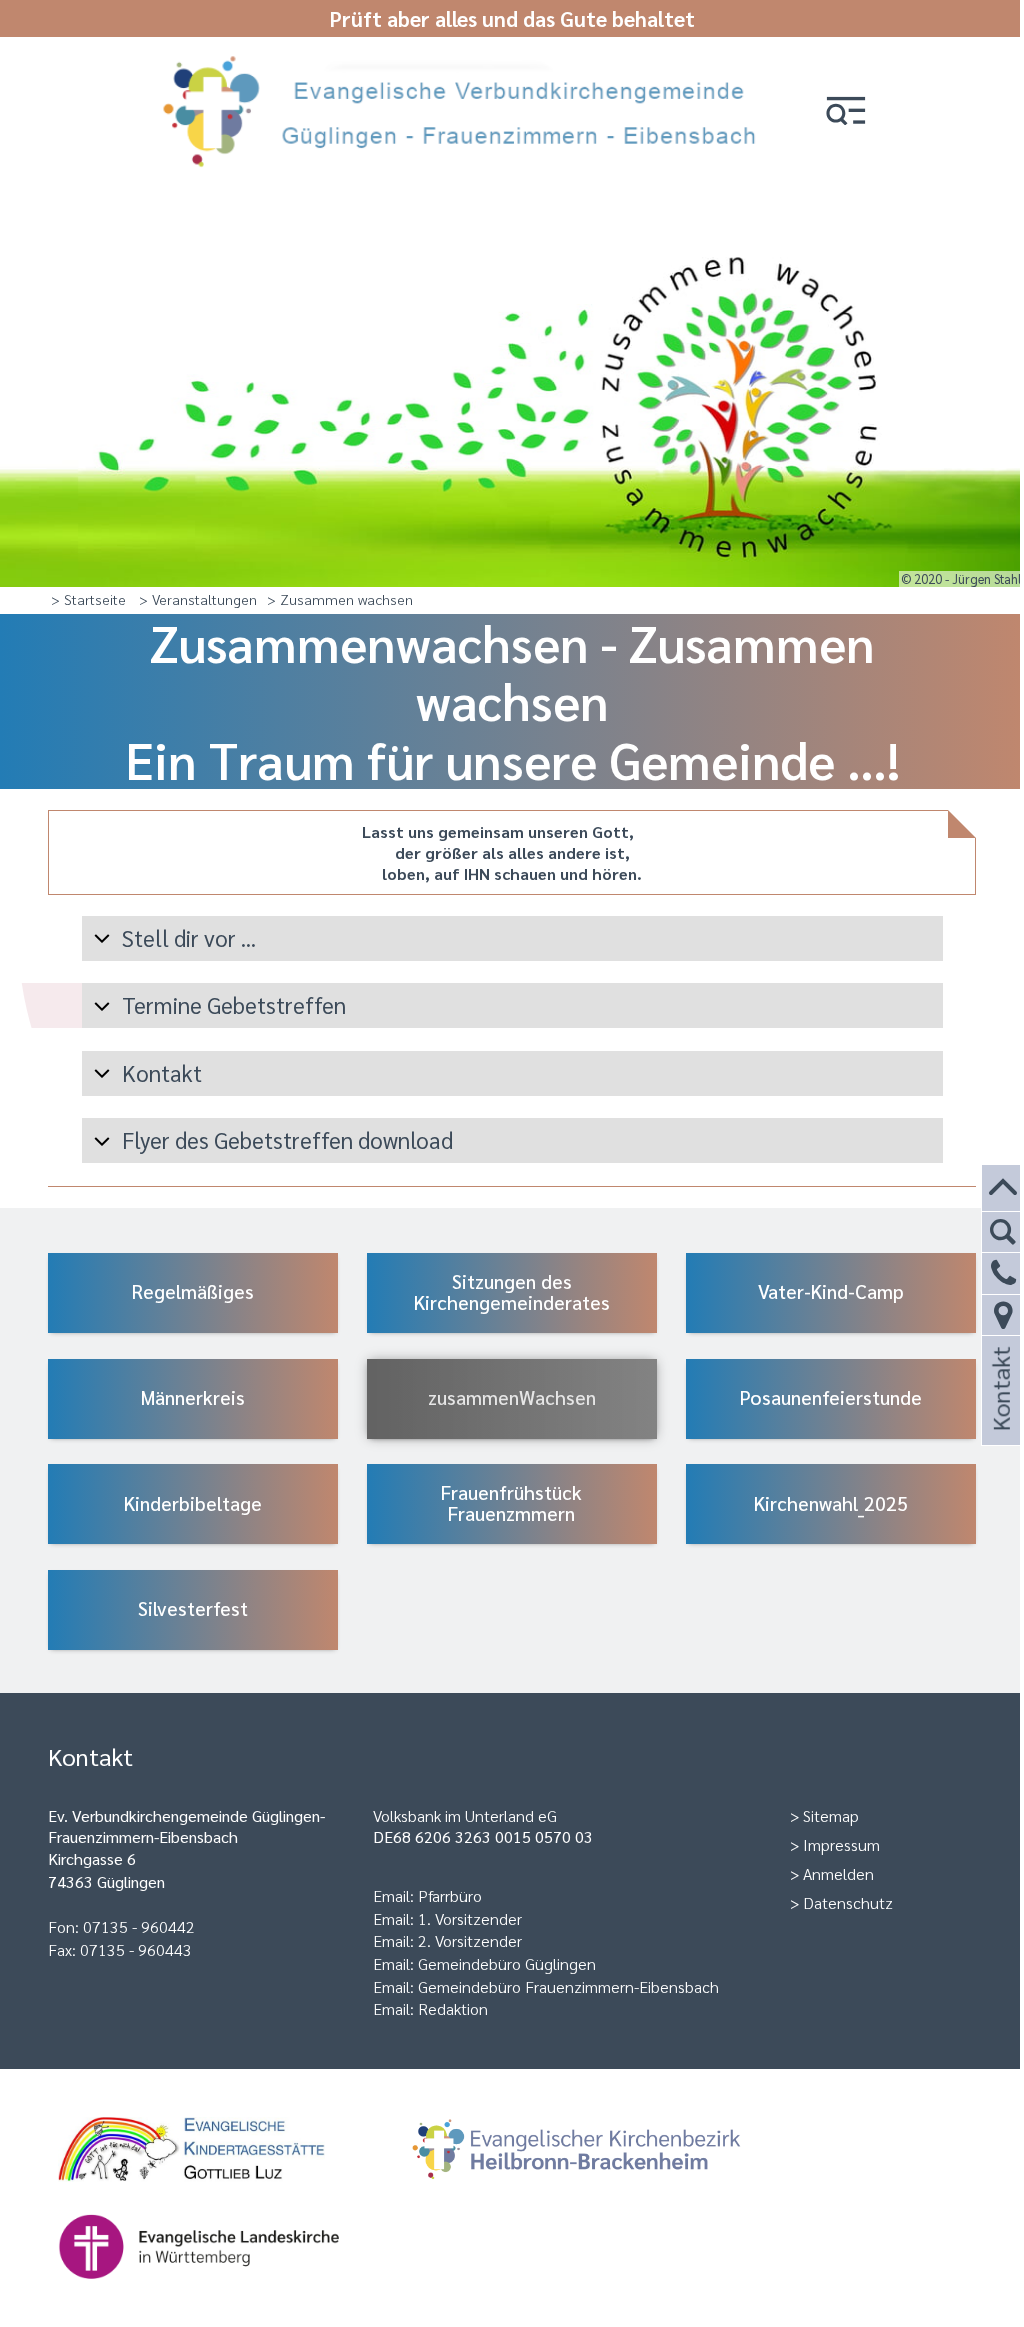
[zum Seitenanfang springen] (1003, 1188)
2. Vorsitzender (470, 1940)
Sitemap (831, 1815)
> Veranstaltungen (198, 599)
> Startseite (88, 599)
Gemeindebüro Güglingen (507, 1963)
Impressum (841, 1844)
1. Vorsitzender (470, 1918)
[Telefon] (1003, 1274)
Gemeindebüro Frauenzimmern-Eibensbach (568, 1986)
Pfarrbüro (450, 1895)
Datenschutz (848, 1902)
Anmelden (838, 1873)
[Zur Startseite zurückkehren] (467, 62)
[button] (846, 112)
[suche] (1003, 1233)
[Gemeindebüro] (1003, 1316)
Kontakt (1000, 1415)
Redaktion (453, 2008)
